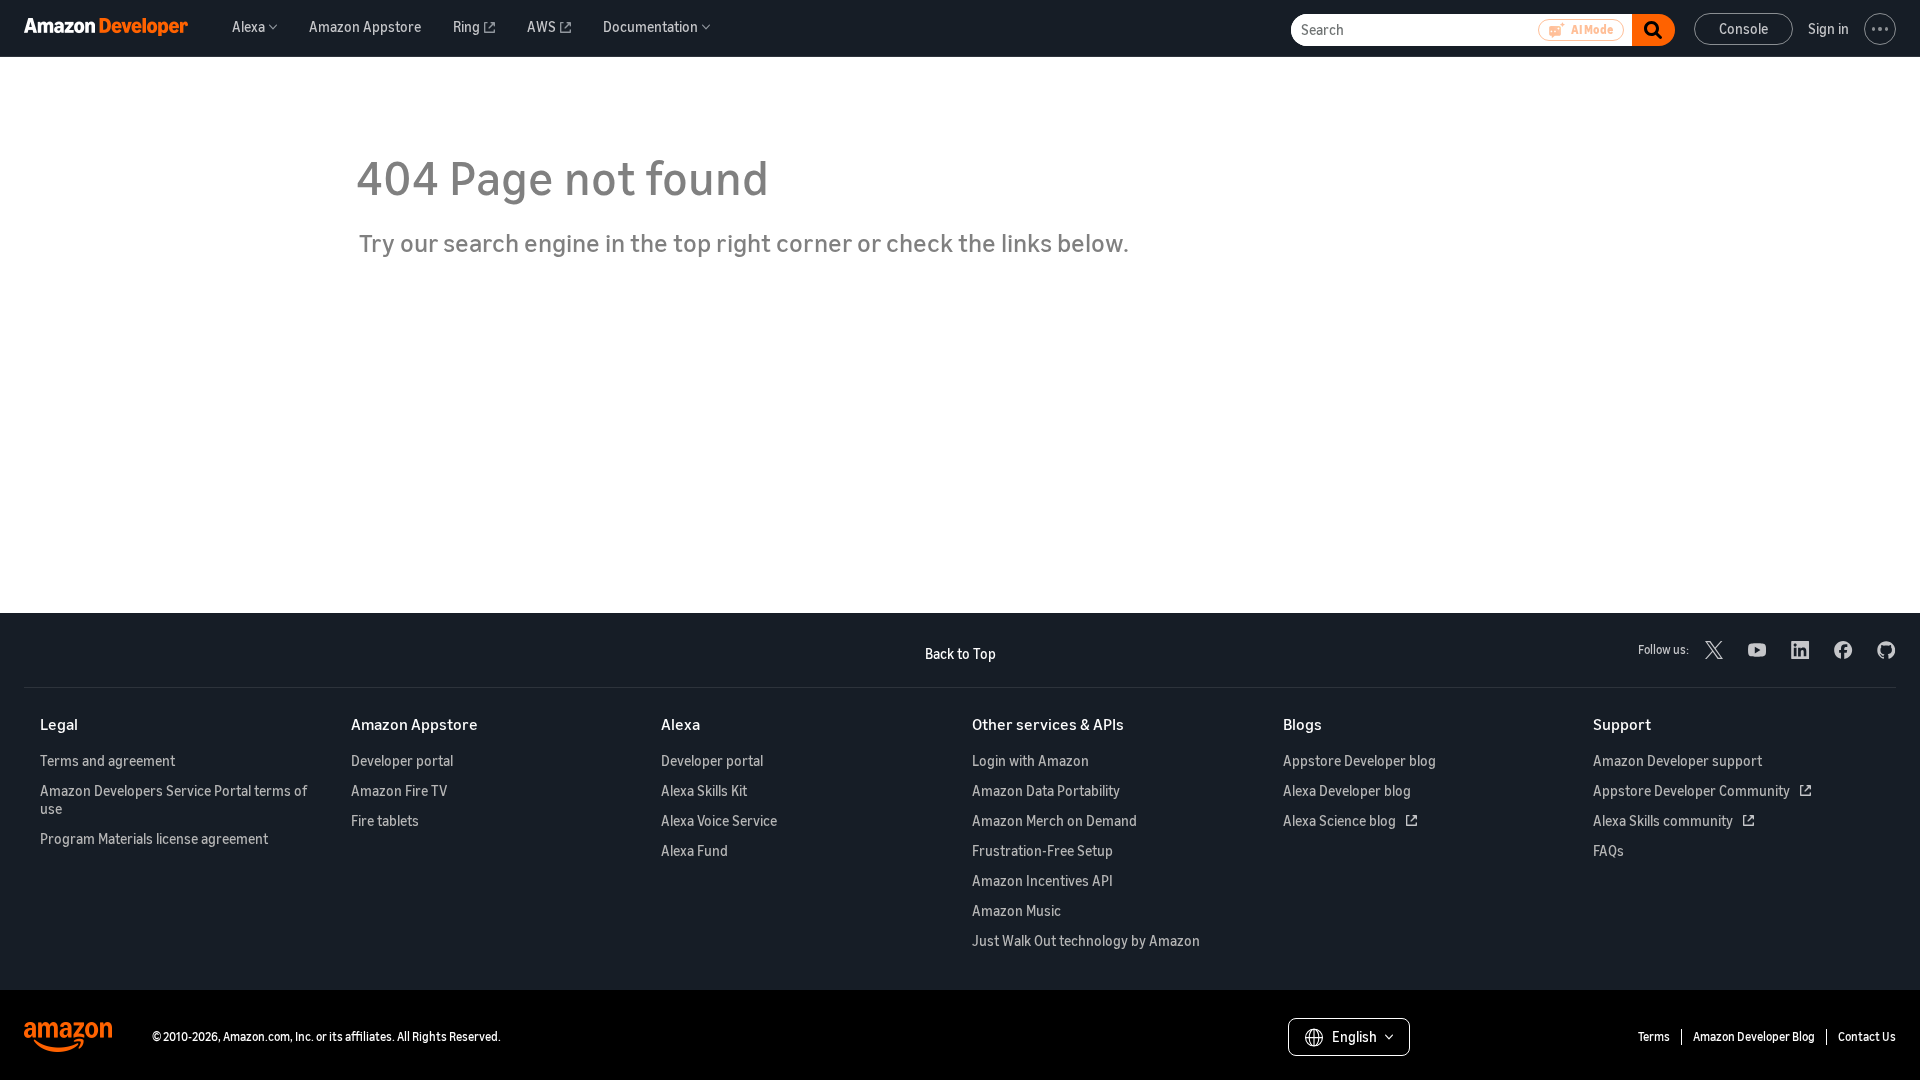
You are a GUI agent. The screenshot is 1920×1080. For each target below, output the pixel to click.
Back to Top (960, 653)
